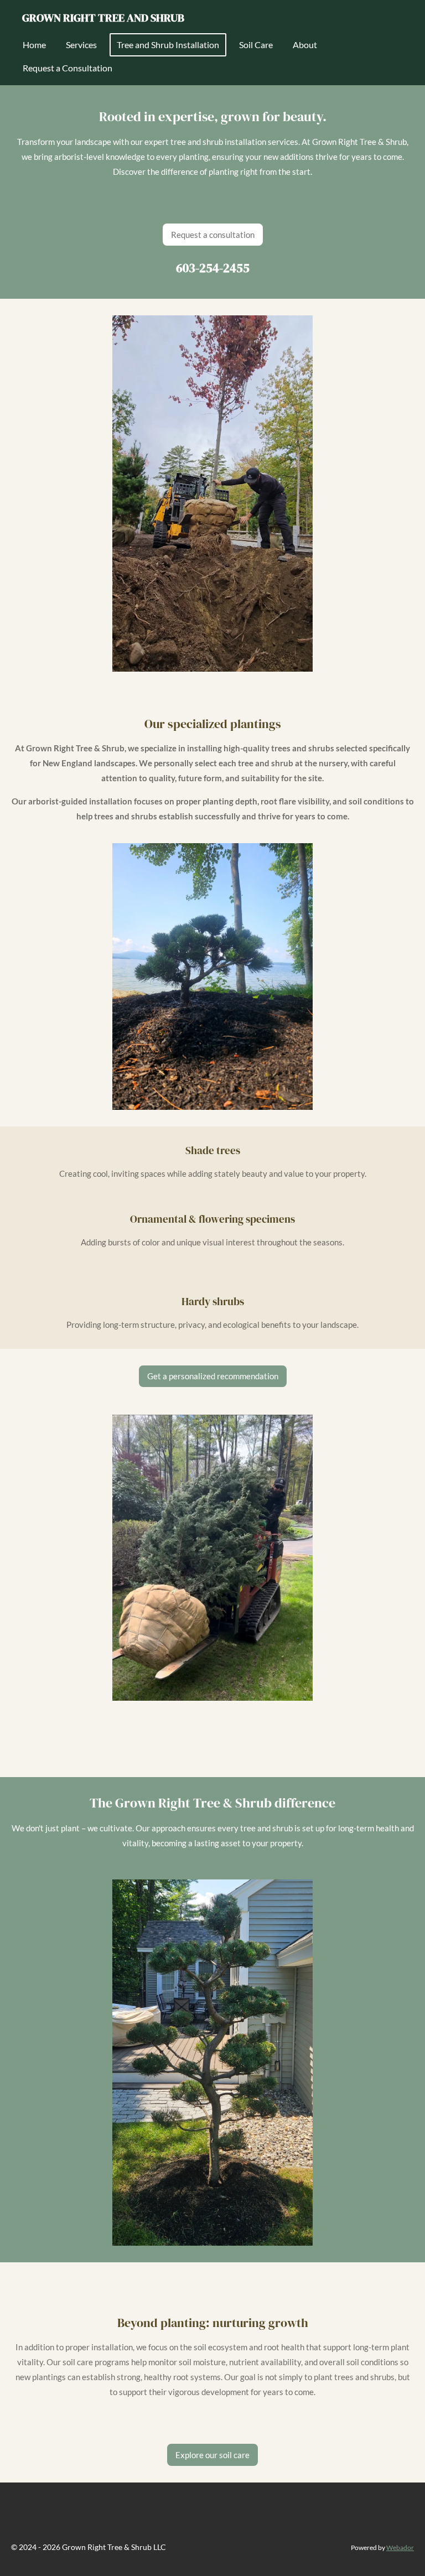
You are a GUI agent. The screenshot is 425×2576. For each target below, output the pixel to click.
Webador (400, 2547)
